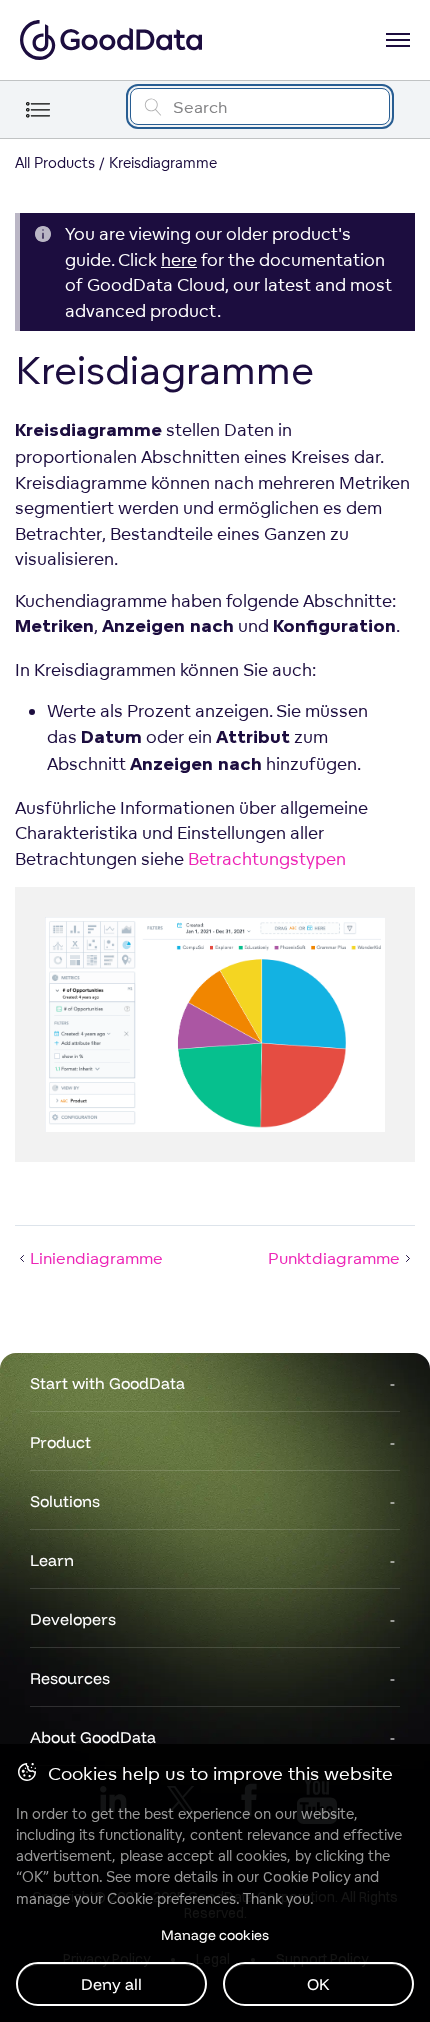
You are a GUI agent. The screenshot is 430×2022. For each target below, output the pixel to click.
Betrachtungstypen (267, 858)
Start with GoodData (107, 1383)
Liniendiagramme (96, 1258)
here (179, 259)
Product (60, 1442)
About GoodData (93, 1737)
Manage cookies (215, 1935)
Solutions (65, 1501)
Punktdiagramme (334, 1258)
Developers (73, 1619)
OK (318, 1984)
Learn (52, 1560)
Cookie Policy (306, 1877)
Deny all (111, 1984)
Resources (70, 1678)
